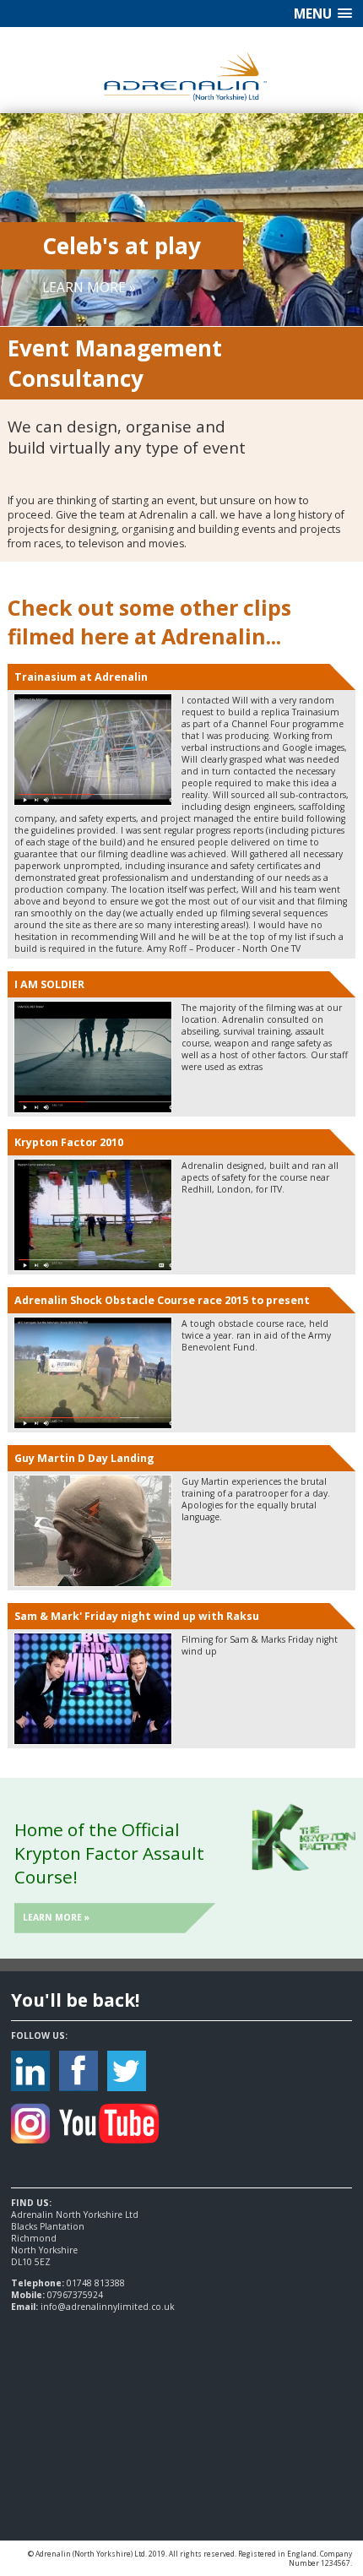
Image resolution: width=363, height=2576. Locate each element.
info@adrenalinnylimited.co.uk (108, 2307)
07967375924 (75, 2295)
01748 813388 (96, 2283)
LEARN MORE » (89, 287)
